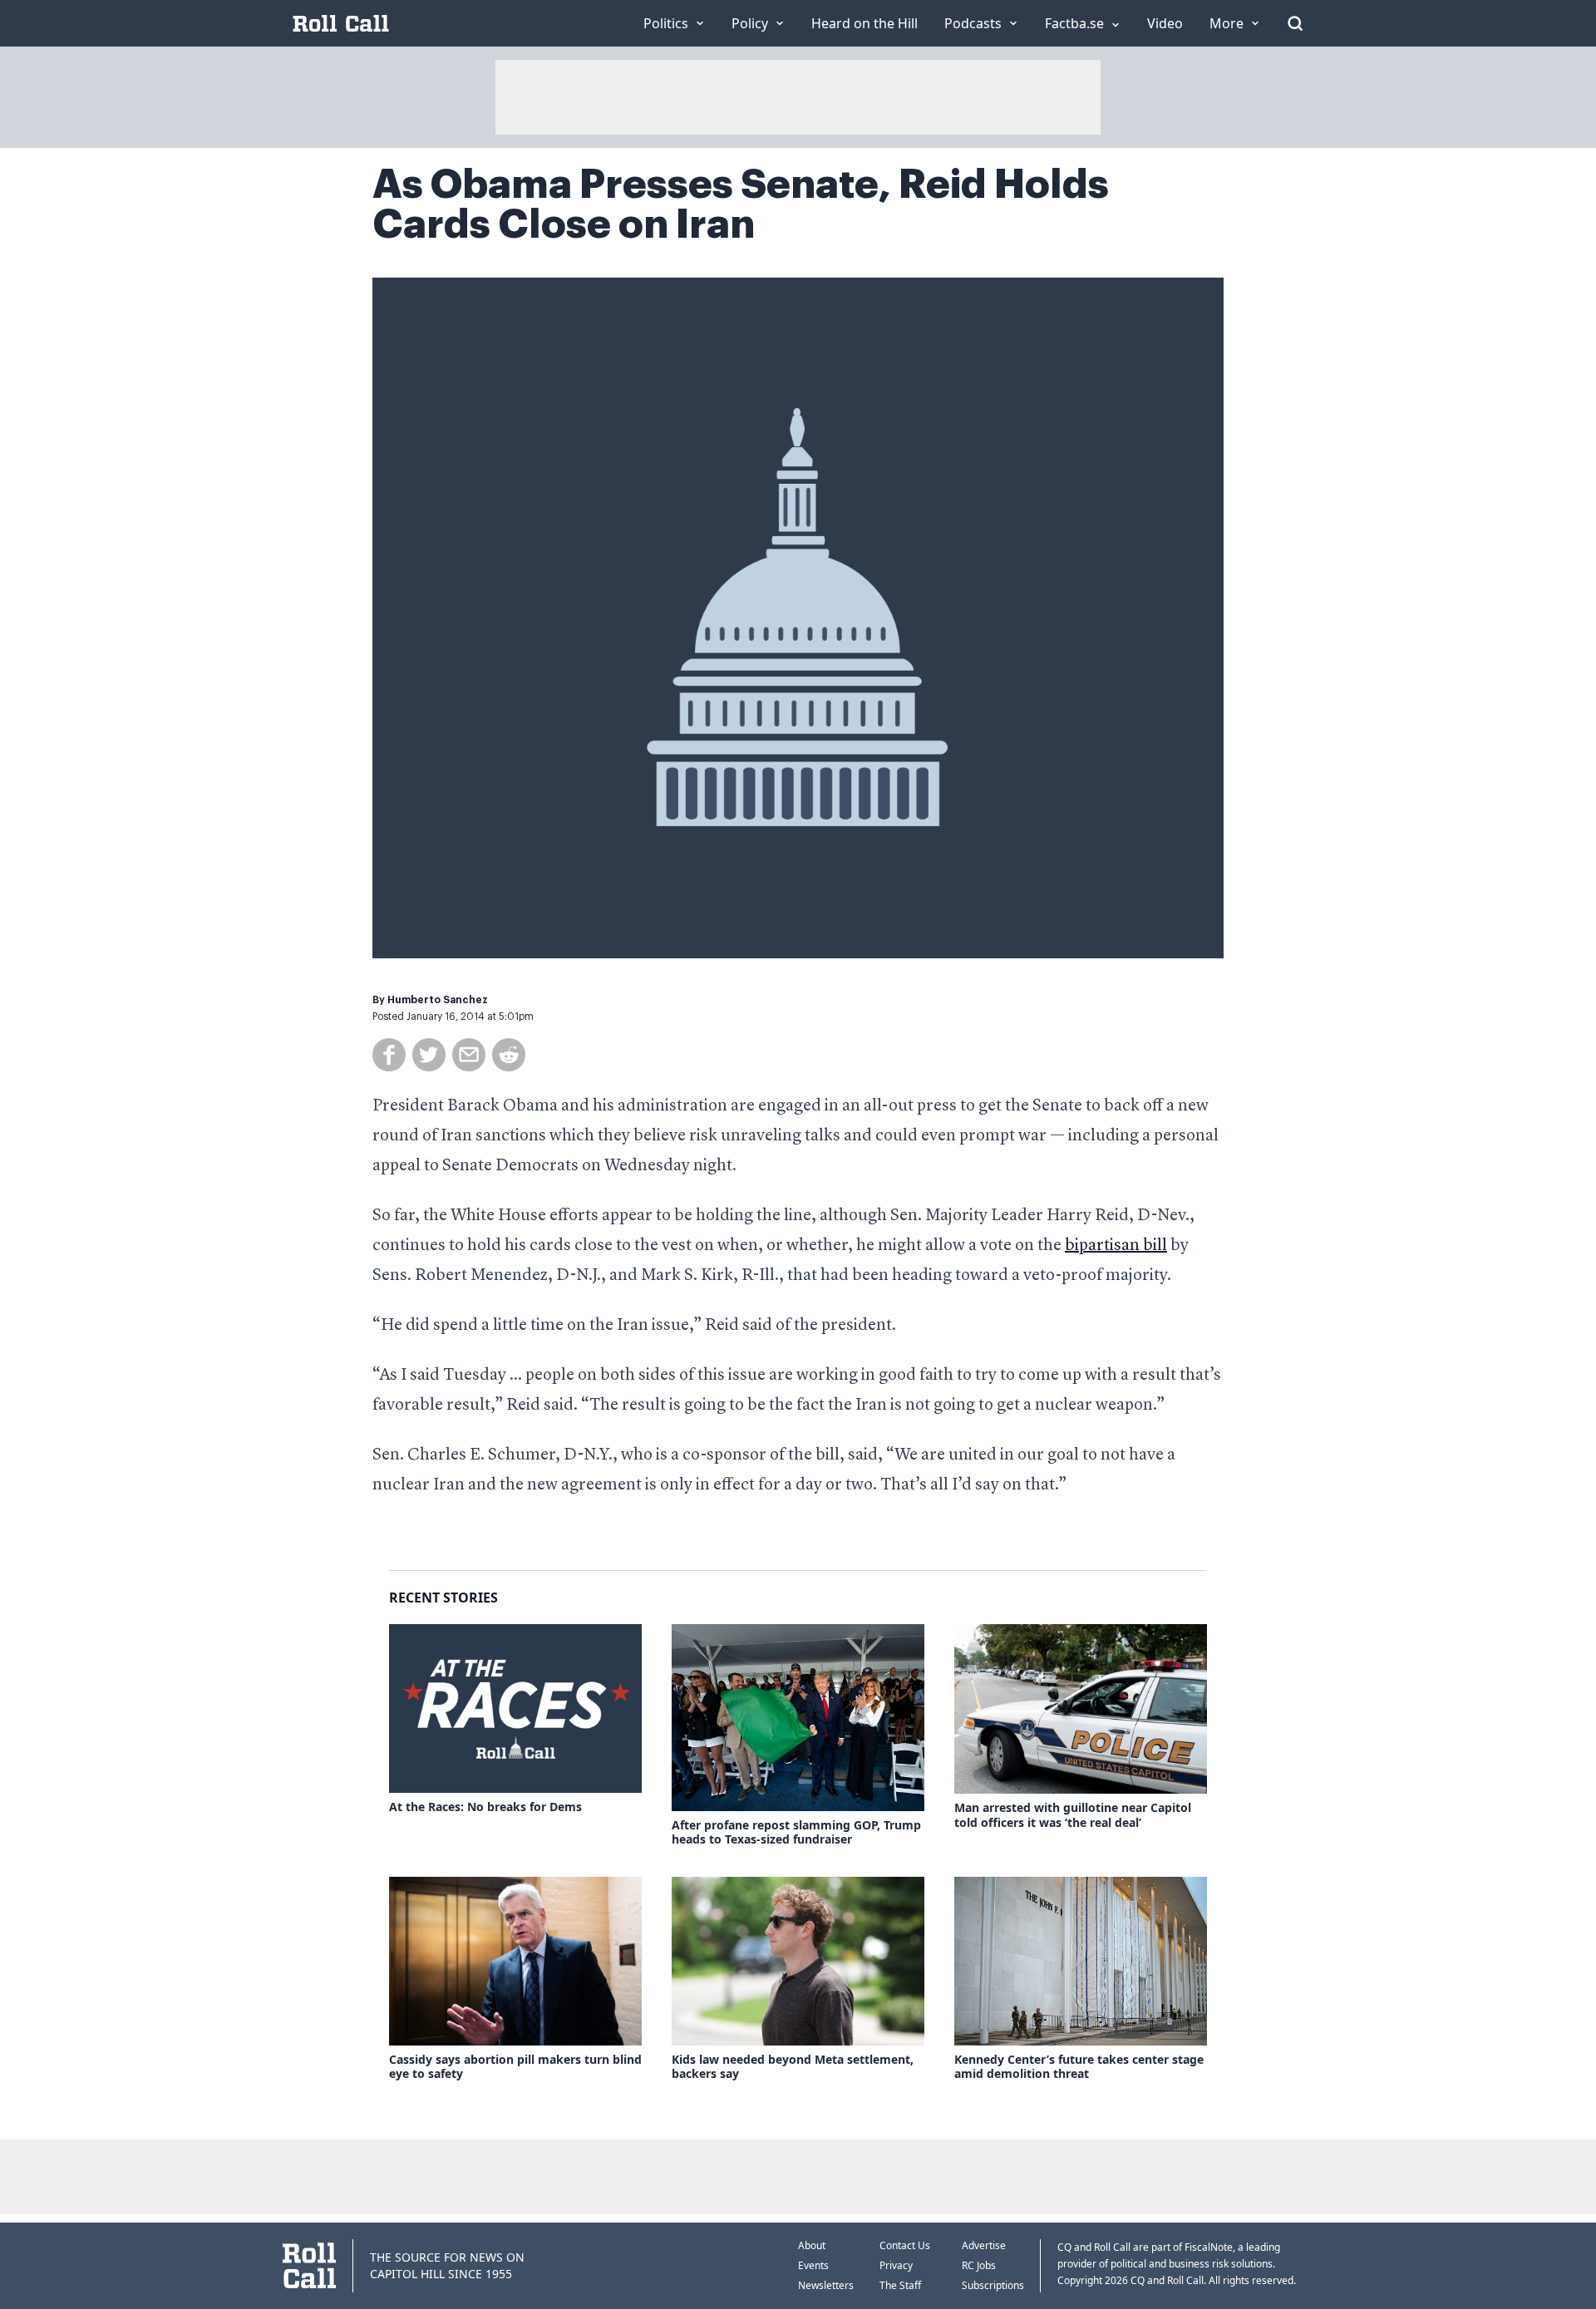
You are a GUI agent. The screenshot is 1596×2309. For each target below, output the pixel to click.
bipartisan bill (1116, 1246)
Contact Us (905, 2245)
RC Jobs (979, 2265)
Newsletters (826, 2285)
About (812, 2245)
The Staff (900, 2285)
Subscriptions (993, 2285)
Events (813, 2265)
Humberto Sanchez (438, 1000)
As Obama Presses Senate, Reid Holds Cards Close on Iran (741, 204)
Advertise (984, 2245)
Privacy (896, 2265)
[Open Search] (1295, 23)
